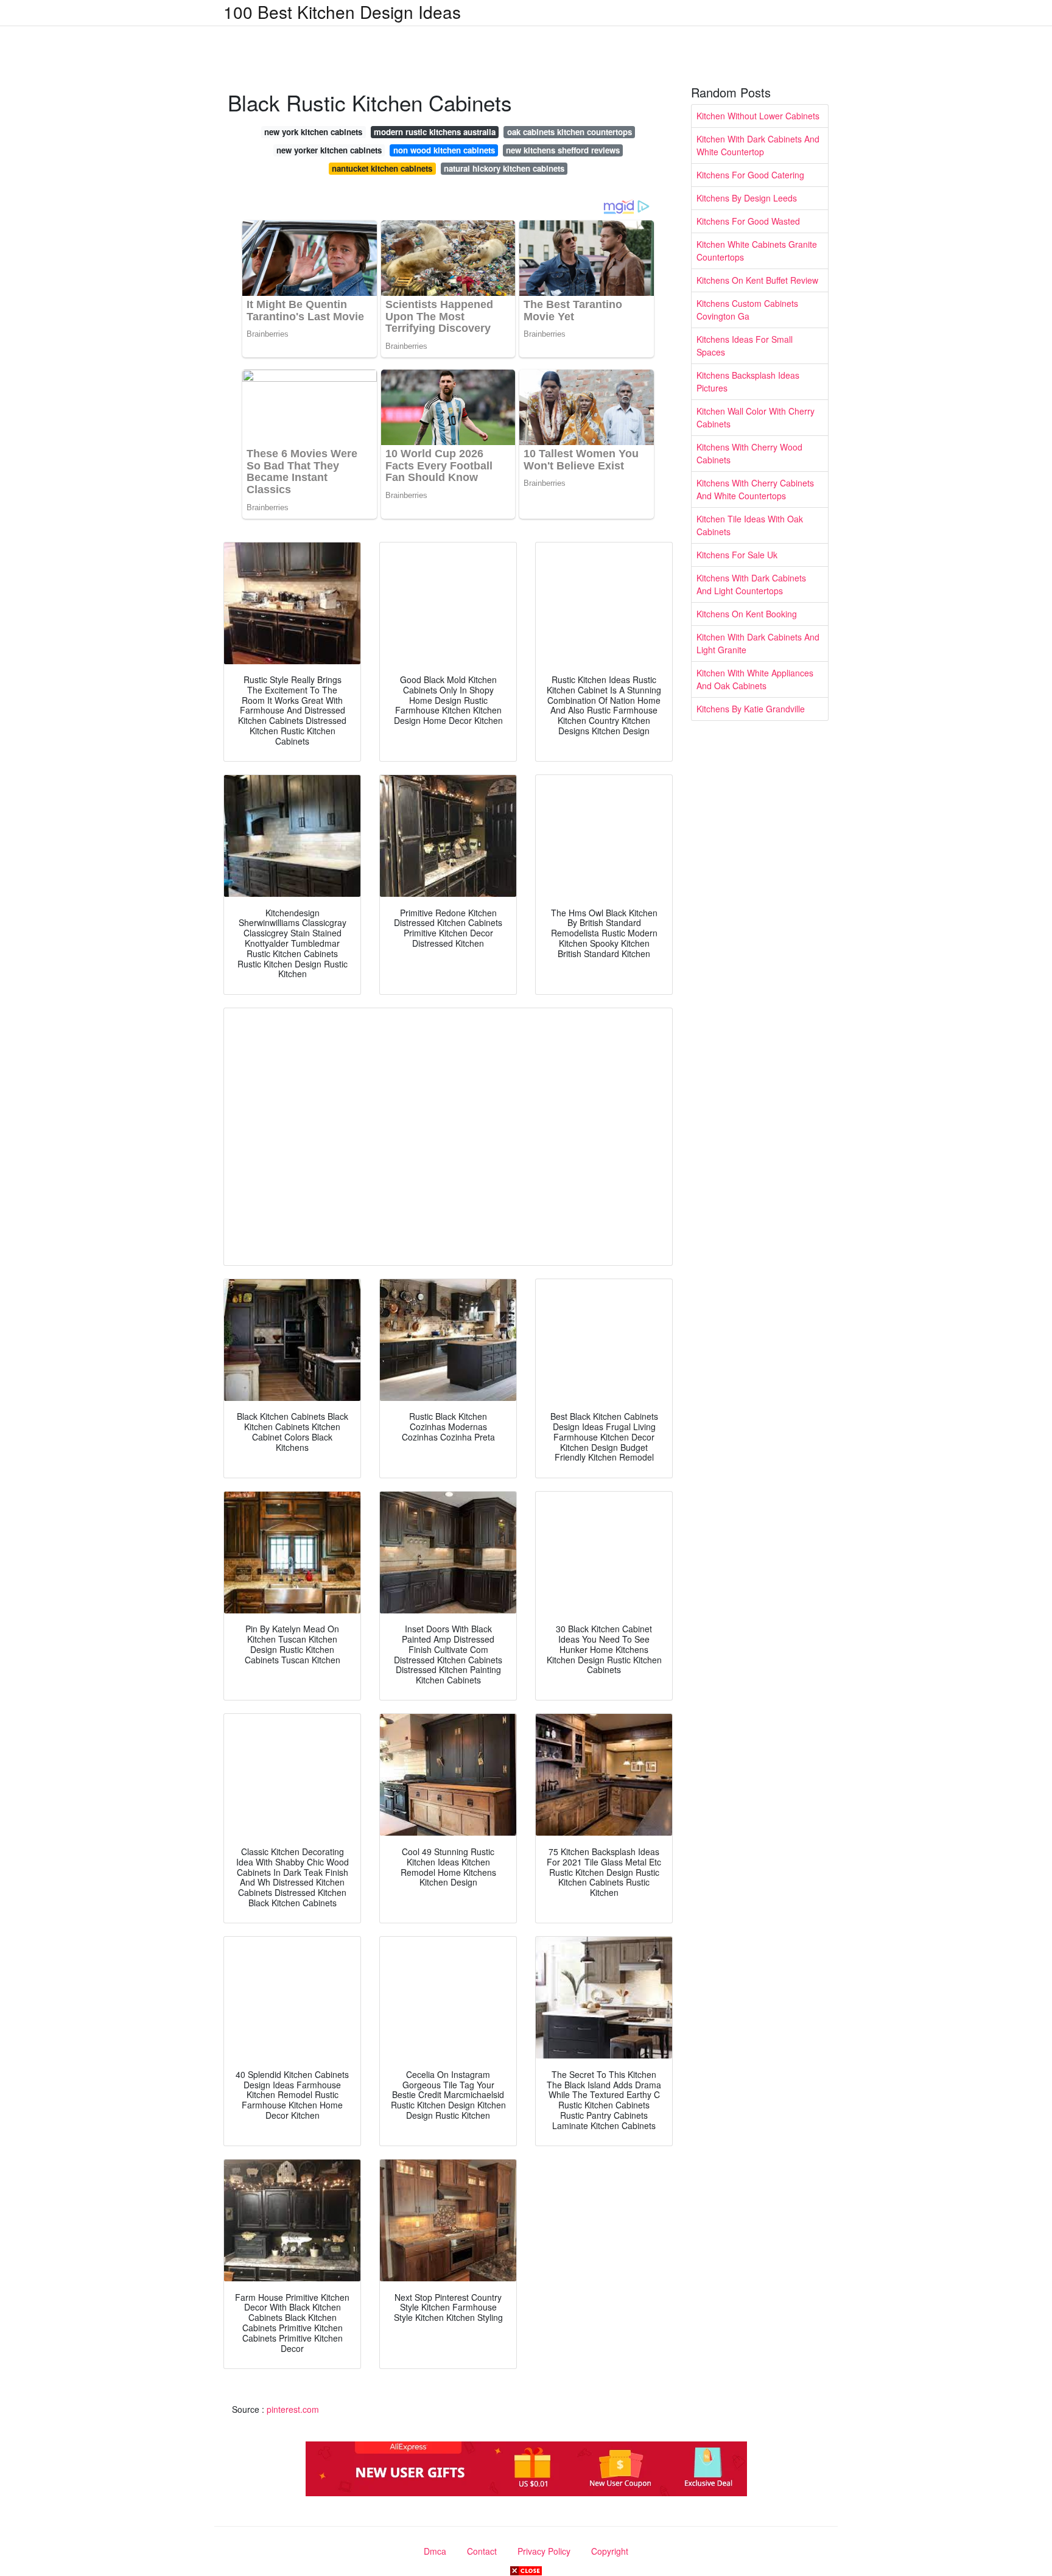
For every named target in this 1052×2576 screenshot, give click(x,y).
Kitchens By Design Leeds (747, 198)
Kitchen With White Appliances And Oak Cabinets (755, 679)
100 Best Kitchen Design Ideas (342, 12)
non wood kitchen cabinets (444, 150)
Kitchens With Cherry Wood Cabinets (749, 453)
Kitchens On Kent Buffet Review (757, 280)
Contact (482, 2551)
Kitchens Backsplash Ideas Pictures (748, 381)
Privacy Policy (544, 2551)
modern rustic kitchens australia (435, 132)
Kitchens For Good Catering (750, 175)
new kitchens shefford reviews (563, 150)
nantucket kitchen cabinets (382, 168)
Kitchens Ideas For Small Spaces (745, 346)
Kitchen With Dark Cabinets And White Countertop (758, 145)
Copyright (610, 2551)
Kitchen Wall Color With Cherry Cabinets (756, 417)
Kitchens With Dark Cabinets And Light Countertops (751, 584)
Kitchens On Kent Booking (747, 614)
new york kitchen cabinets (313, 132)
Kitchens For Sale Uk (737, 555)
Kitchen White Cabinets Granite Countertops (757, 251)
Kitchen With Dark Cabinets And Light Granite (758, 643)
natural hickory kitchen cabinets (504, 168)
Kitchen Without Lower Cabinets (758, 116)
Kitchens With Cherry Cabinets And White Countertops (755, 489)
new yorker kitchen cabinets (329, 150)
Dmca (435, 2551)
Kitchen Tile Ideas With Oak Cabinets (750, 525)
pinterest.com (293, 2409)
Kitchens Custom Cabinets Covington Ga (747, 310)
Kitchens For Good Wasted (748, 221)
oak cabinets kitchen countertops (570, 132)
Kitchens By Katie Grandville (751, 709)
